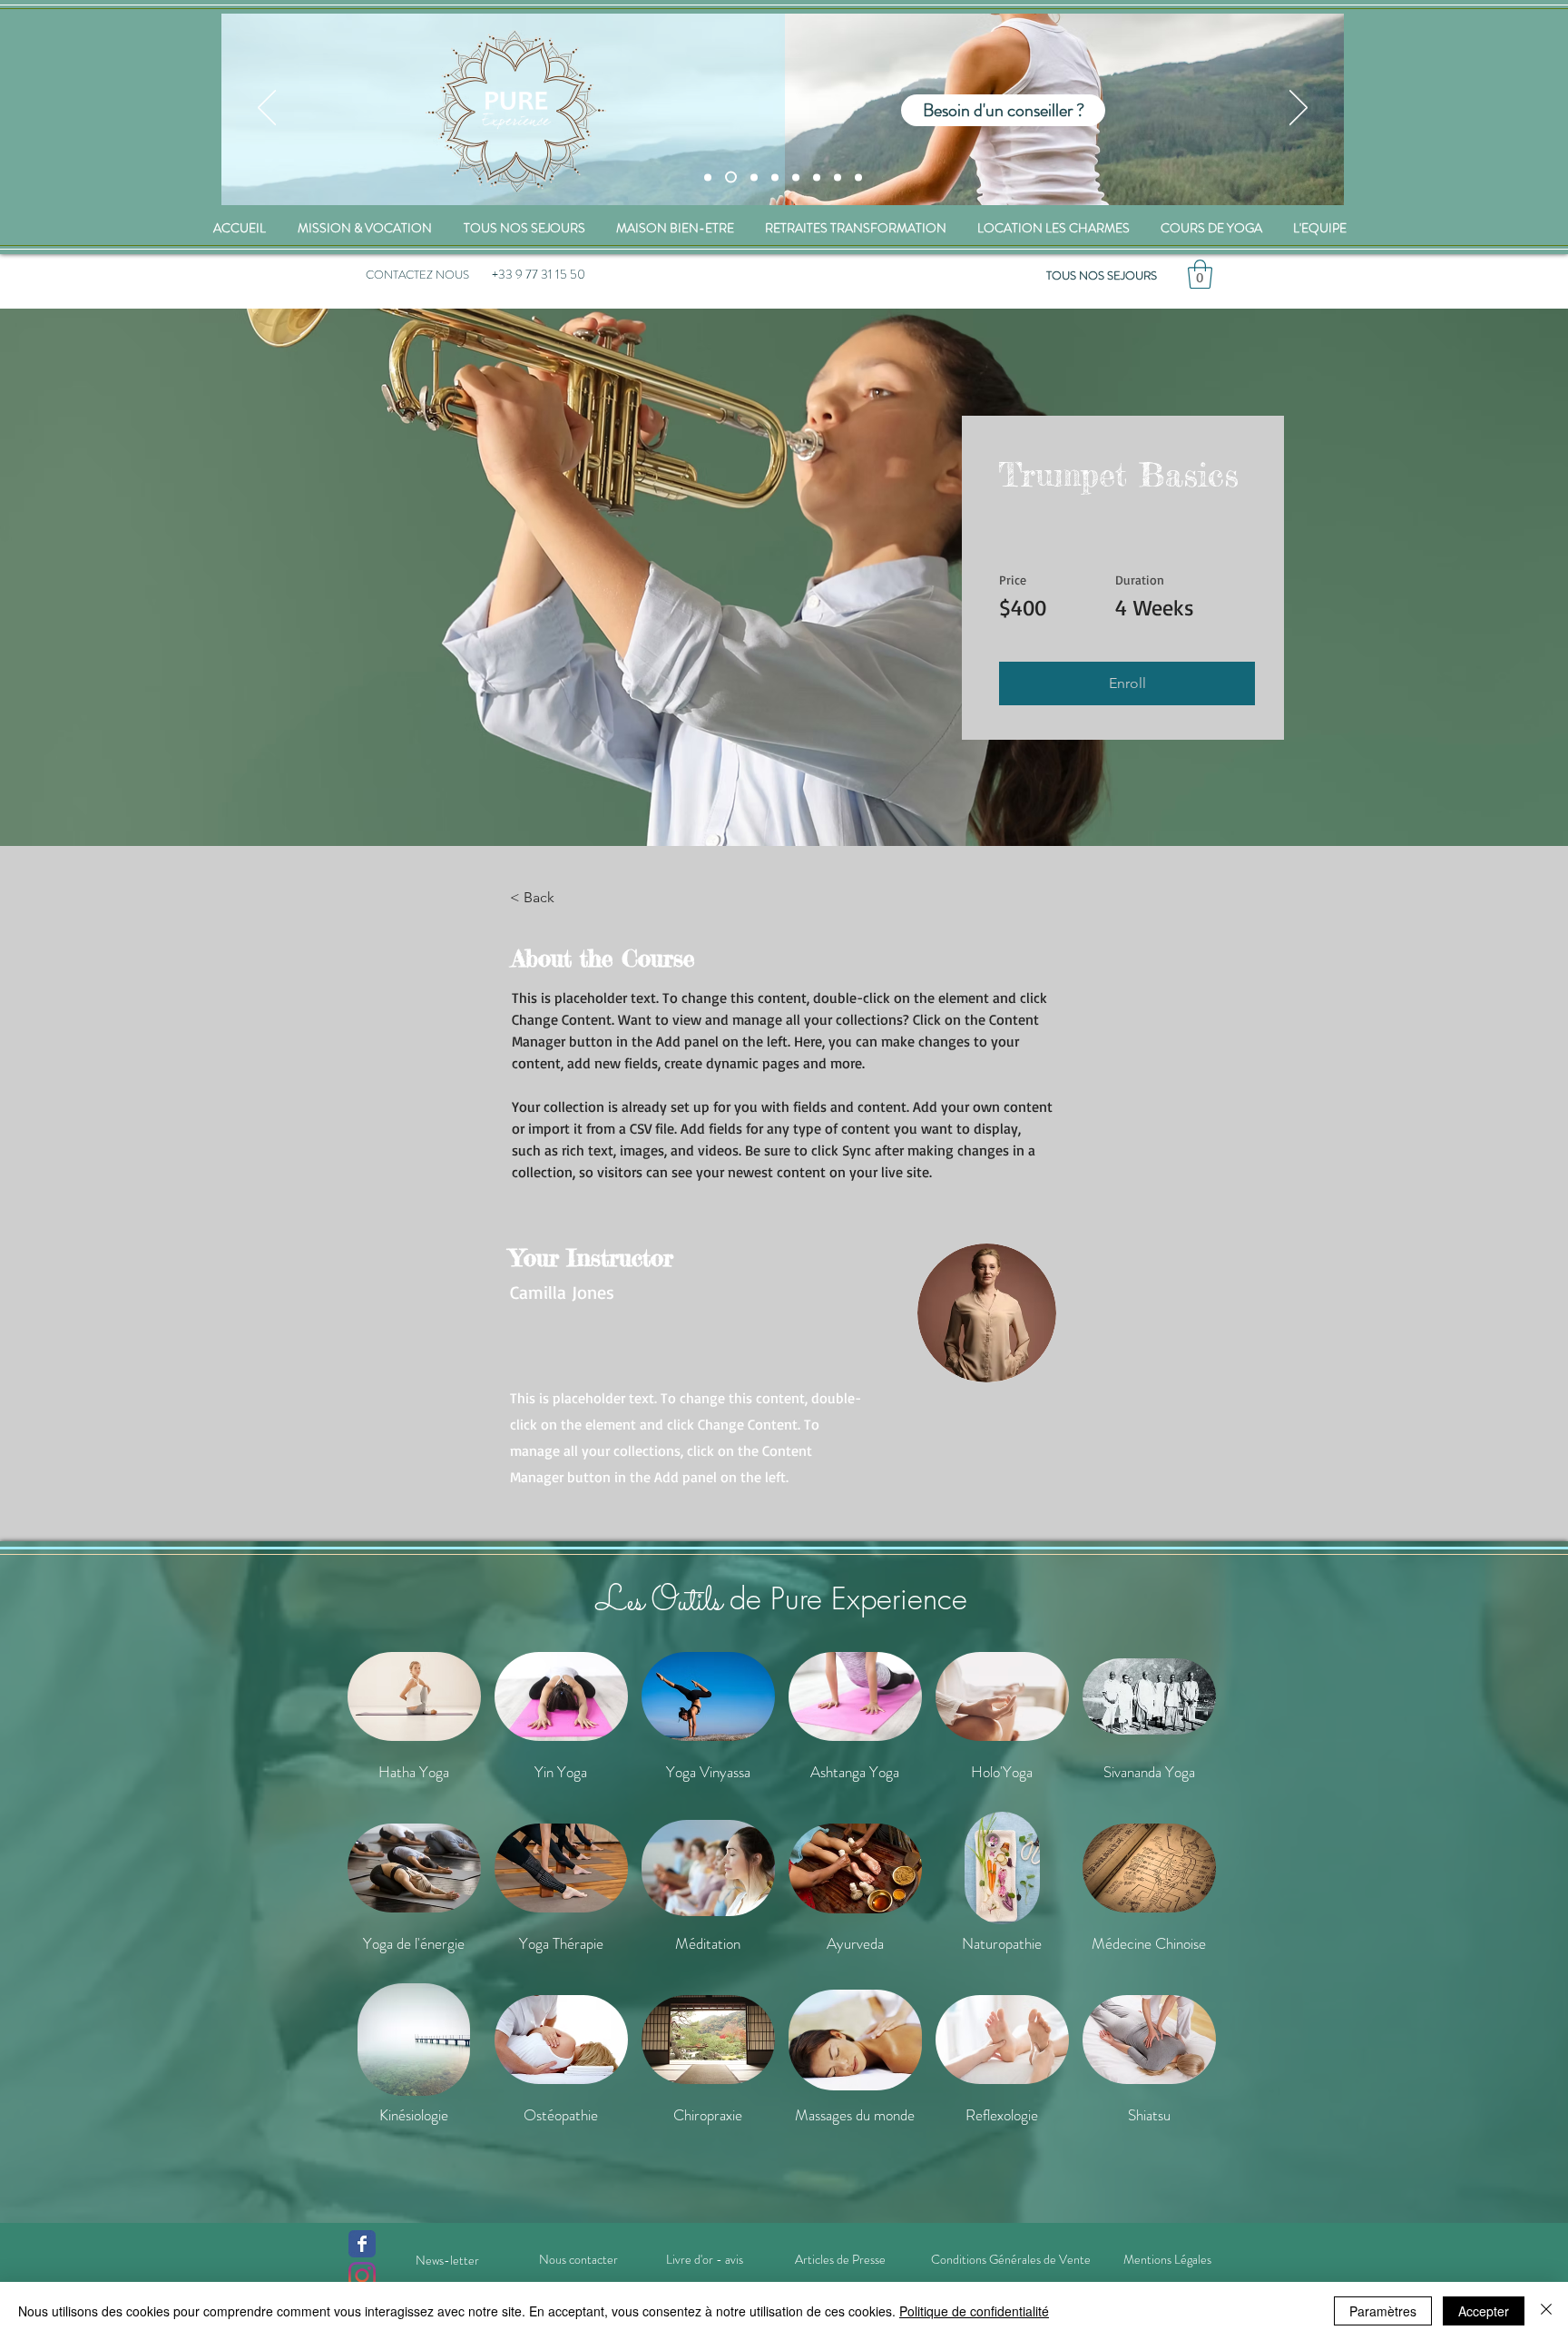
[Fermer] (1546, 2311)
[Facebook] (362, 2244)
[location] (775, 177)
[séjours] (708, 177)
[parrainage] (858, 177)
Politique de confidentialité (974, 2311)
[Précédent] (267, 109)
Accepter (1484, 2311)
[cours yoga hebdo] (817, 177)
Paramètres (1383, 2311)
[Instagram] (362, 2276)
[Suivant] (1298, 109)
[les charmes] (752, 177)
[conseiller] (729, 177)
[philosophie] (838, 177)
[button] (1200, 274)
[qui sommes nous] (796, 177)
